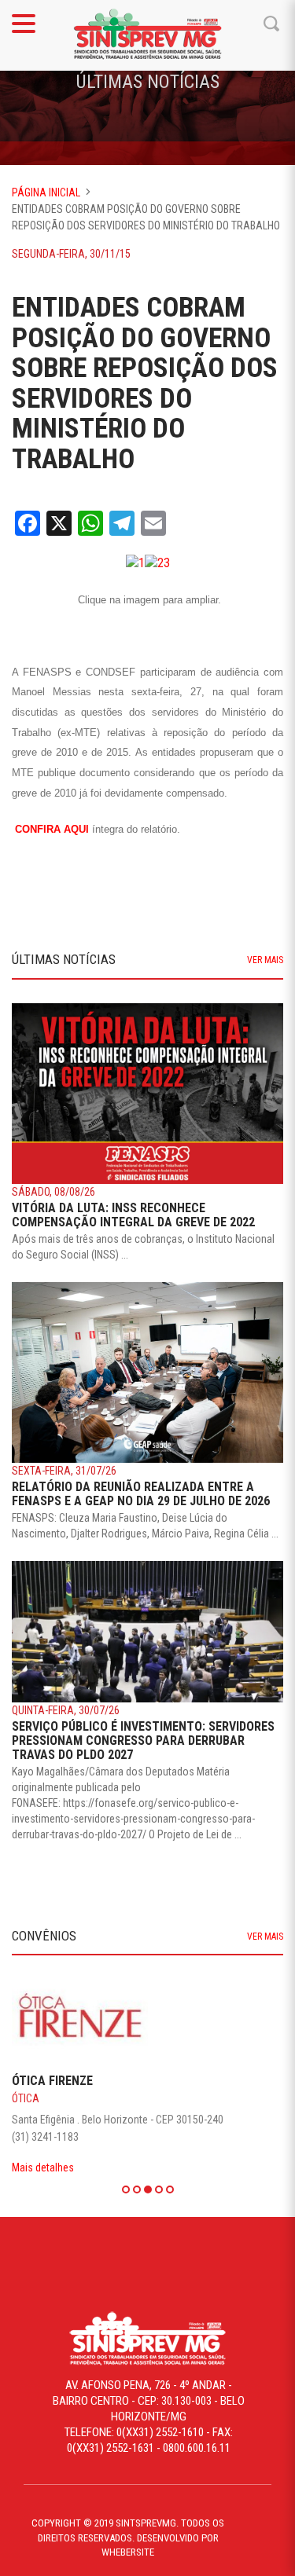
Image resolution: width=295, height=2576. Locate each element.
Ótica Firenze (52, 2081)
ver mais (265, 960)
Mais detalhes (43, 2167)
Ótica (26, 2098)
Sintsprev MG (148, 35)
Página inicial (46, 192)
